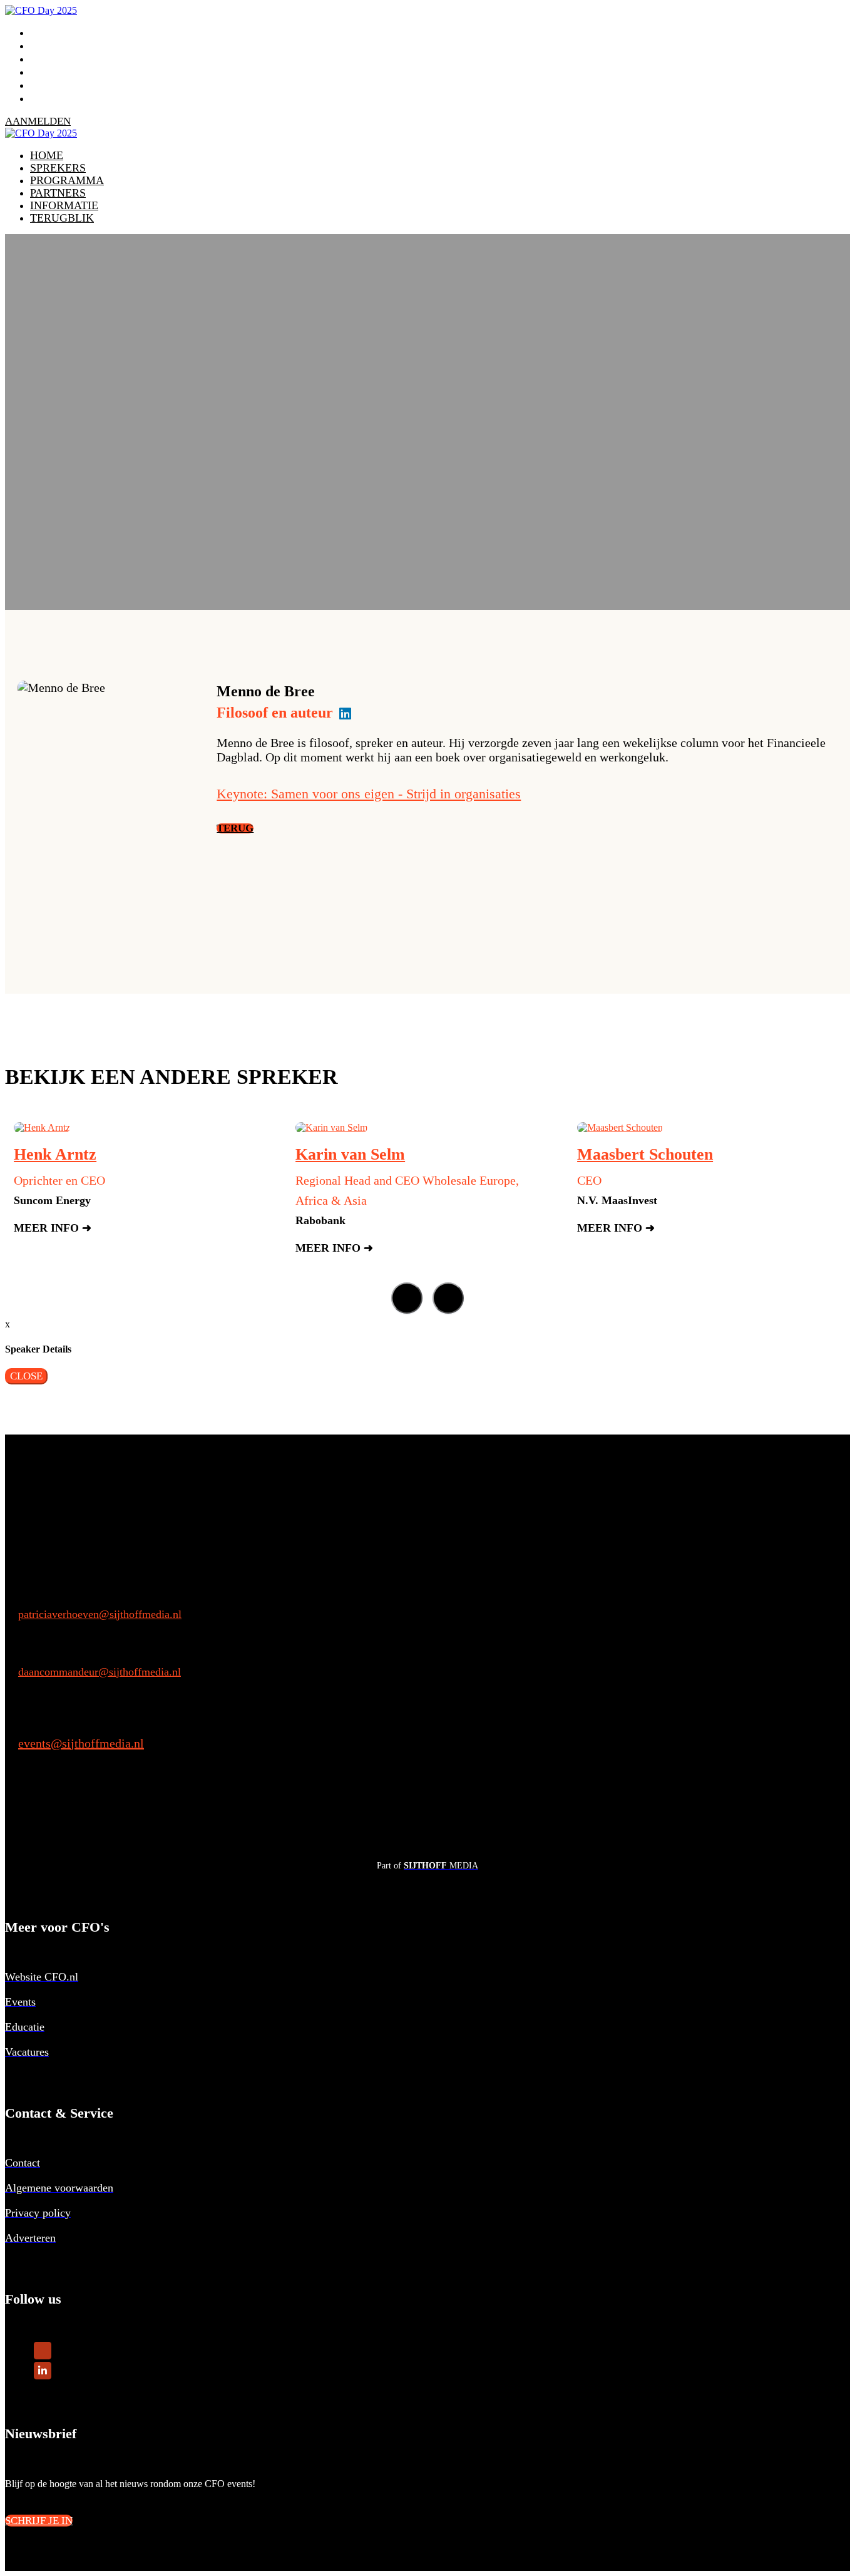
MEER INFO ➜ (53, 1228)
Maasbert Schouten (645, 1154)
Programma (69, 59)
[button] (38, 121)
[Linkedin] (43, 2369)
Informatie (67, 85)
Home (48, 33)
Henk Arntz (55, 1154)
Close (26, 1376)
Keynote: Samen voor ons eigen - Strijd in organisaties (369, 794)
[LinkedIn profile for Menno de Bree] (345, 714)
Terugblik (64, 98)
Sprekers (60, 46)
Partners (60, 72)
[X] (43, 2349)
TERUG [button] (235, 828)
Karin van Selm (350, 1154)
